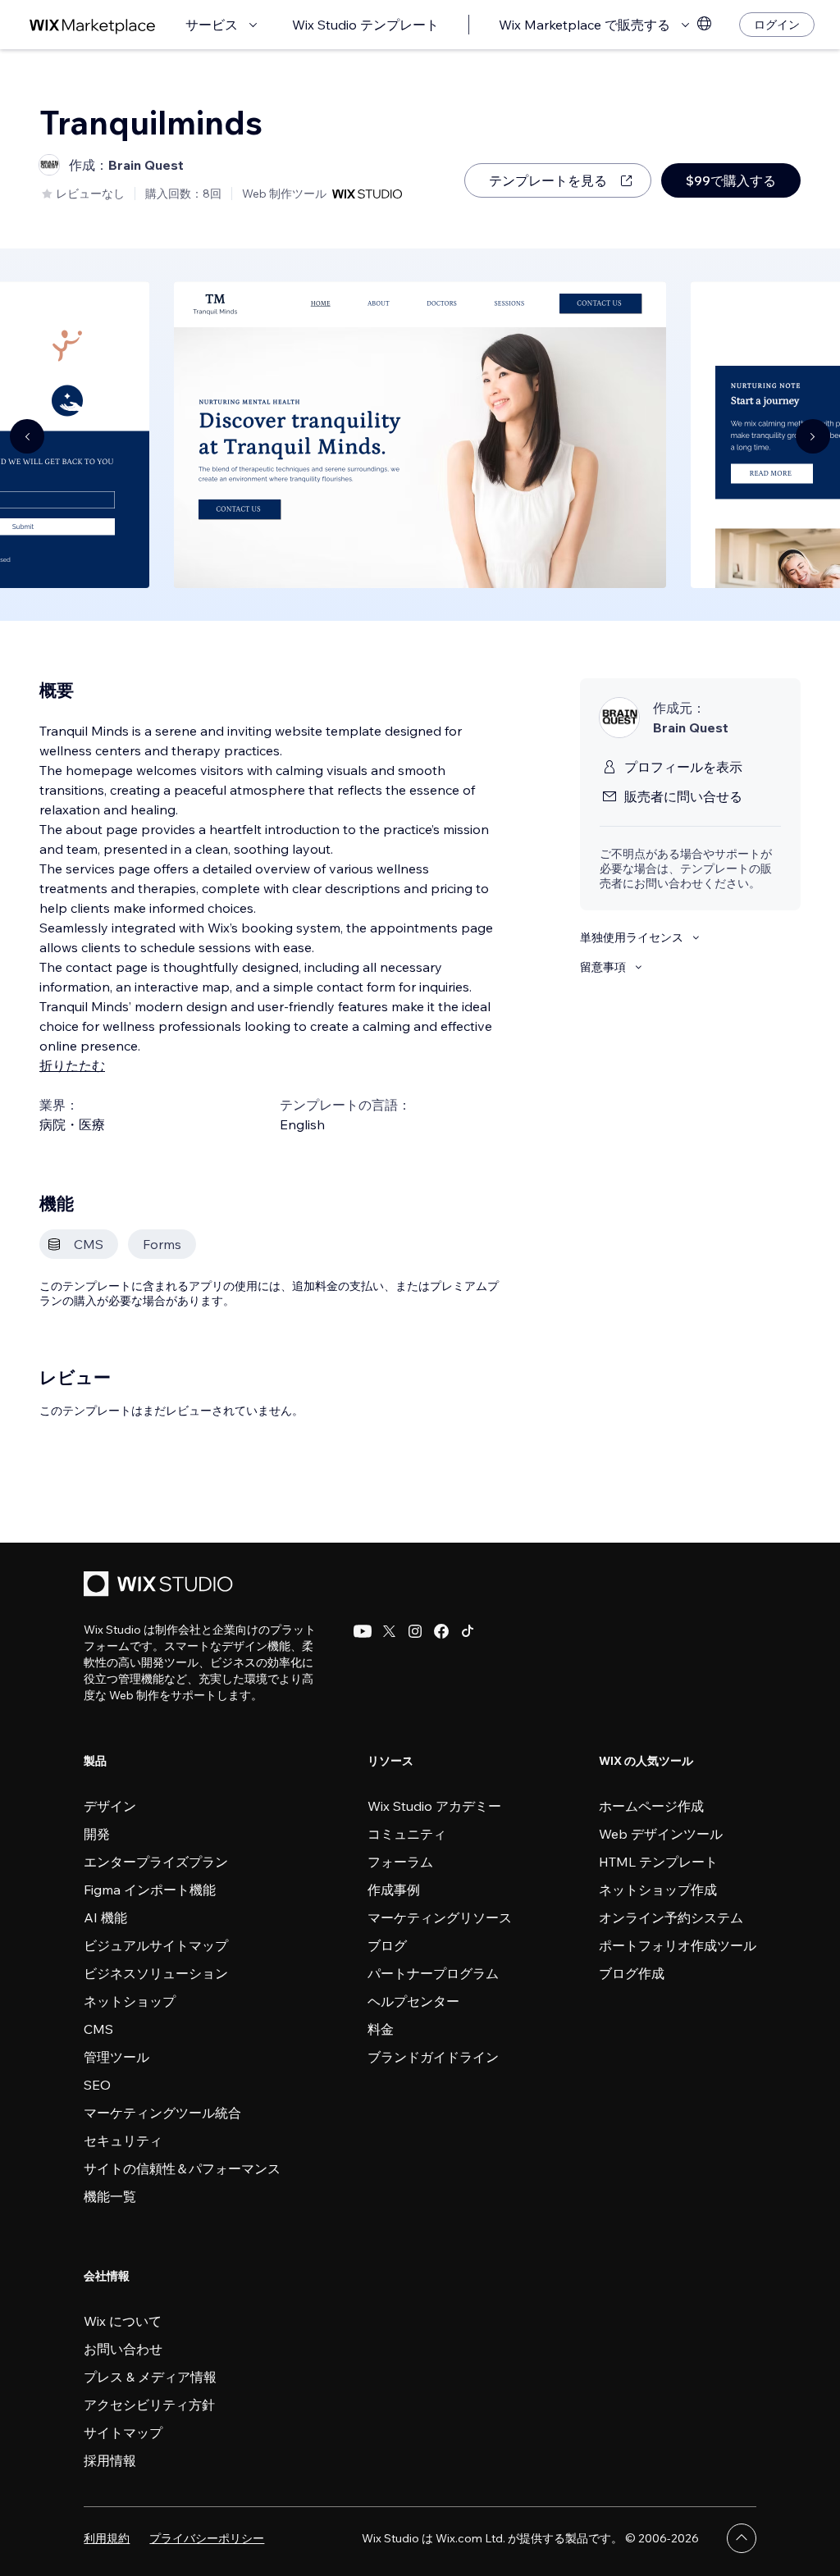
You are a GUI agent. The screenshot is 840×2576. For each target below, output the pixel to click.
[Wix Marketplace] (93, 25)
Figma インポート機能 (150, 1890)
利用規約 (107, 2538)
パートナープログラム (433, 1973)
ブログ (387, 1945)
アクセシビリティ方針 (149, 2405)
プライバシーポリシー (207, 2538)
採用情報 (110, 2460)
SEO (97, 2085)
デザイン (110, 1806)
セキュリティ (123, 2141)
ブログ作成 (632, 1973)
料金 (381, 2029)
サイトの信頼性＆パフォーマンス (182, 2168)
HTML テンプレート (658, 1862)
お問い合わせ (123, 2349)
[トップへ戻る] (742, 2538)
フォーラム (400, 1862)
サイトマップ (123, 2432)
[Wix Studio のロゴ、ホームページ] (161, 1586)
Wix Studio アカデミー (434, 1806)
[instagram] (415, 1631)
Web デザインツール (661, 1834)
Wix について (123, 2321)
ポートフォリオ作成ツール (678, 1945)
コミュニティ (407, 1834)
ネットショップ (130, 2001)
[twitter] (389, 1631)
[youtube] (363, 1631)
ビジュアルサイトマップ (156, 1945)
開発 (97, 1834)
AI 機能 (105, 1917)
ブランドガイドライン (433, 2057)
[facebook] (441, 1631)
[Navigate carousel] (27, 436)
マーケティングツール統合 (162, 2113)
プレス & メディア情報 (150, 2377)
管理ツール (116, 2057)
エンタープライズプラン (156, 1862)
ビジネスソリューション (156, 1973)
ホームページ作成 (651, 1806)
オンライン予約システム (671, 1917)
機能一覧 (110, 2196)
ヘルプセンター (413, 2001)
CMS (98, 2029)
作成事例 (394, 1890)
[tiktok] (468, 1631)
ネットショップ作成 (658, 1890)
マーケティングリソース (440, 1917)
